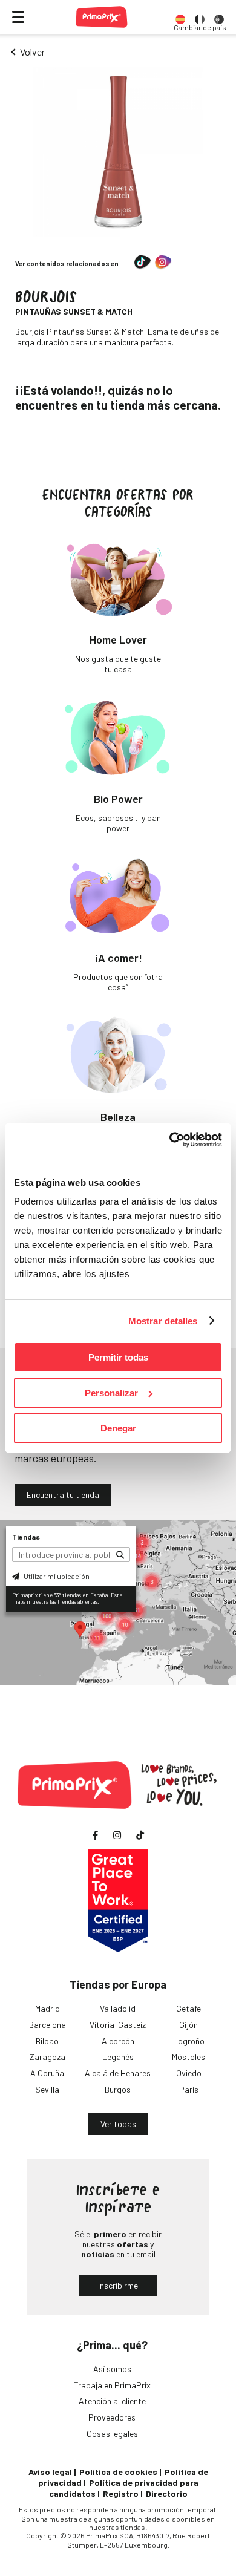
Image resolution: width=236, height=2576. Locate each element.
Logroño (189, 2041)
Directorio (167, 2493)
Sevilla (47, 2089)
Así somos (112, 2369)
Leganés (118, 2057)
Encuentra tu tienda (63, 1495)
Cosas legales (112, 2434)
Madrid (48, 2008)
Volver (32, 52)
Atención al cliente (112, 2401)
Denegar (118, 1428)
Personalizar (111, 1393)
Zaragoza (48, 2057)
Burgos (118, 2089)
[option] (180, 17)
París (189, 2089)
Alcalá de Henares (118, 2073)
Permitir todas (118, 1357)
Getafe (188, 2008)
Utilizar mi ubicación (56, 1576)
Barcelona (48, 2025)
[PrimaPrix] (102, 17)
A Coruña (47, 2073)
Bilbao (47, 2041)
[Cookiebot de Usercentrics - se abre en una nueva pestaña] (170, 1140)
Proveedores (112, 2417)
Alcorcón (118, 2041)
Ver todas (118, 2124)
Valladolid (118, 2008)
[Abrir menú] (18, 17)
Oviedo (189, 2073)
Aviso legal (50, 2472)
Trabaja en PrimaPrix (112, 2385)
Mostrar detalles (163, 1321)
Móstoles (188, 2057)
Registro (121, 2493)
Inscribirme (118, 2285)
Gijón (188, 2025)
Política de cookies (118, 2472)
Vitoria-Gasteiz (118, 2025)
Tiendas (26, 1537)
